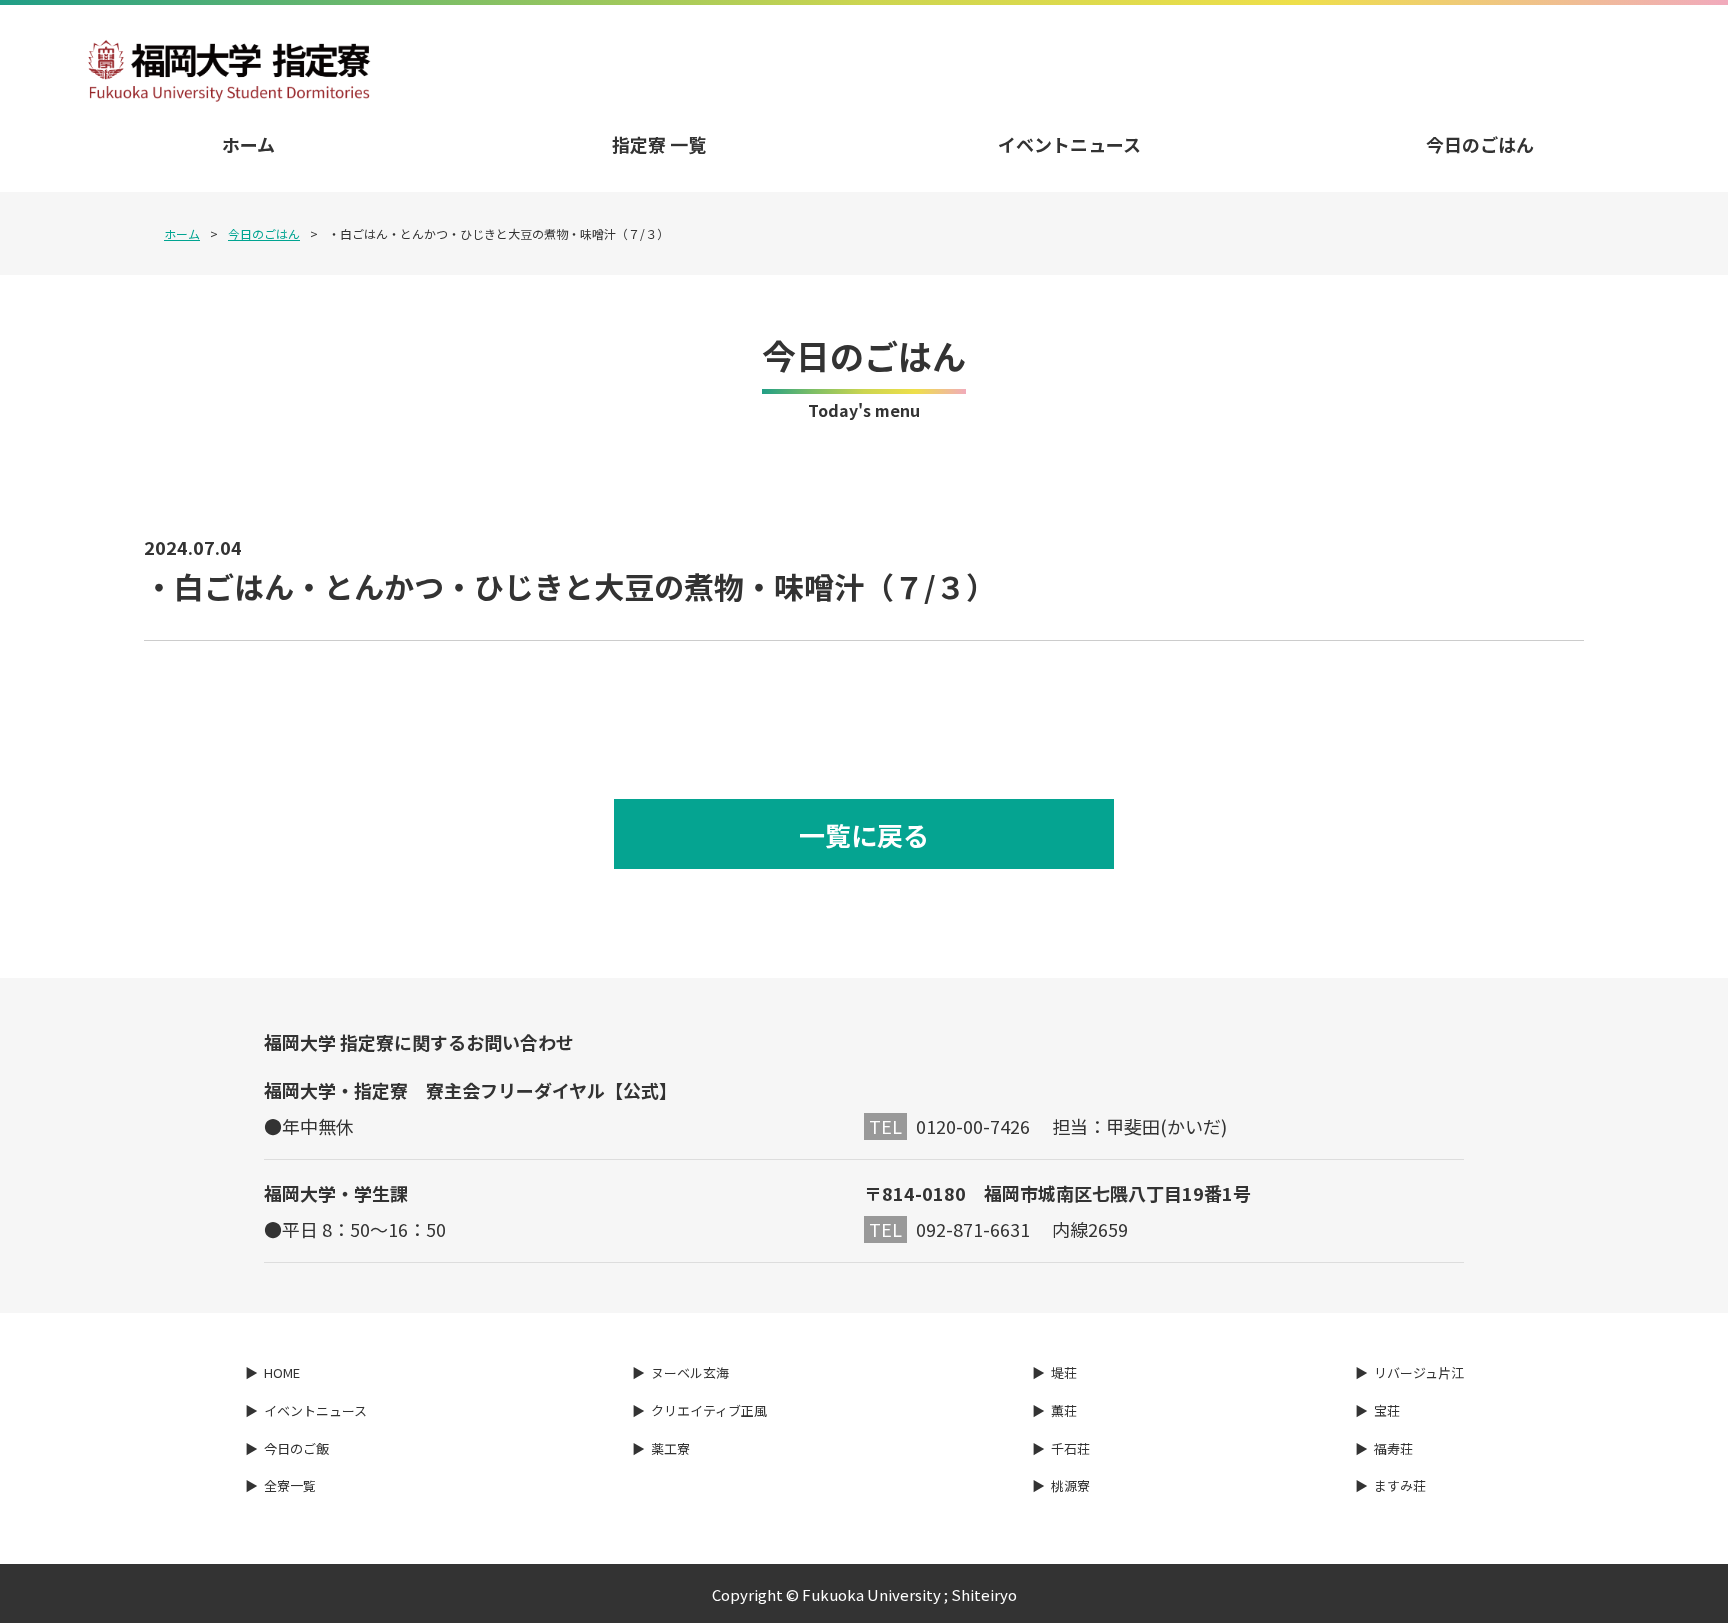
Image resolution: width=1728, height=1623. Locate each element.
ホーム (248, 144)
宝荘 (1387, 1410)
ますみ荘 (1400, 1485)
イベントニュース (1069, 144)
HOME (282, 1372)
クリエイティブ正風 (709, 1410)
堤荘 (1064, 1372)
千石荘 (1070, 1448)
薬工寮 (670, 1448)
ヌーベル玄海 (690, 1372)
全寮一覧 (290, 1485)
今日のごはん (1480, 144)
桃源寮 (1070, 1485)
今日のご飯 (296, 1448)
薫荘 (1064, 1410)
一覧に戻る (864, 834)
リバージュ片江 (1419, 1372)
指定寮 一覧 (659, 144)
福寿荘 (1393, 1448)
